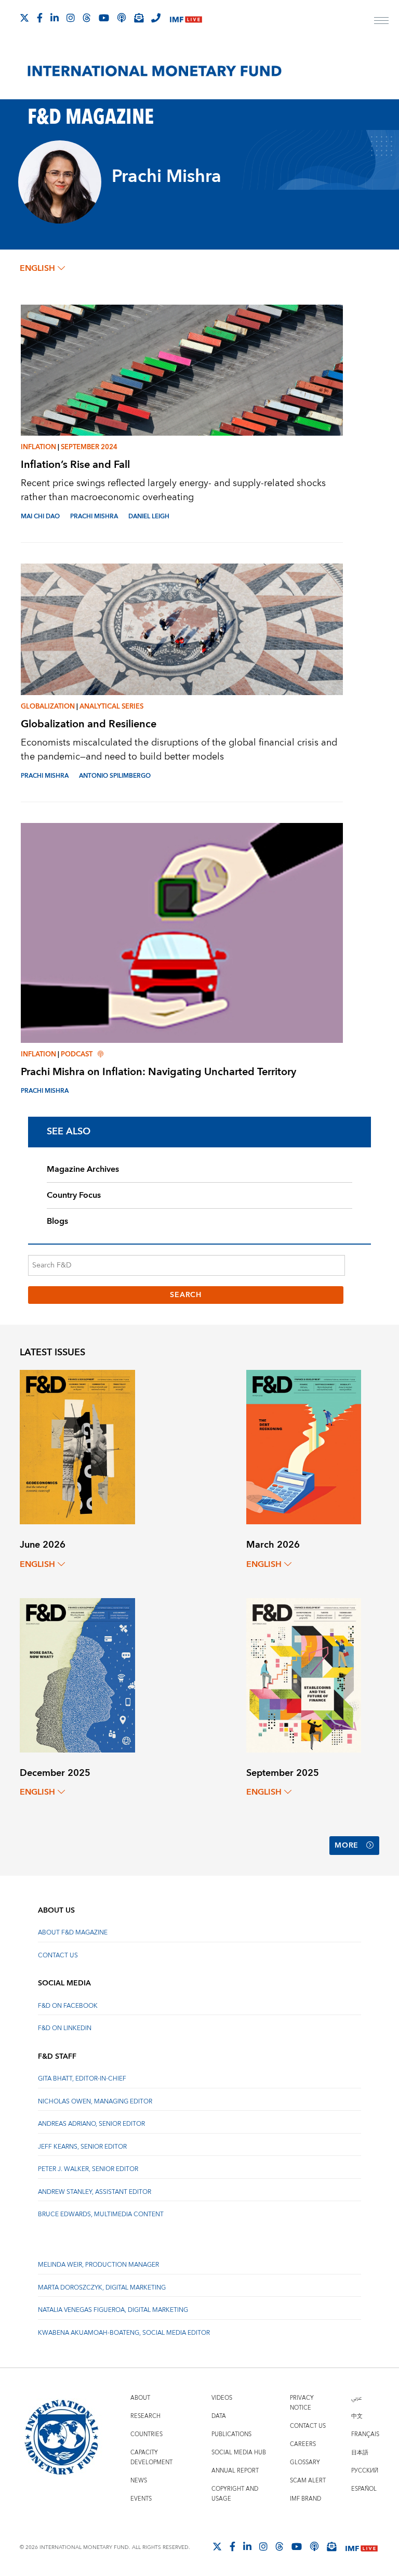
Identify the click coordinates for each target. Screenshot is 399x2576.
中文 (357, 2416)
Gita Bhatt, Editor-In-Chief (82, 2079)
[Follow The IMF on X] (24, 18)
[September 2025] (304, 1674)
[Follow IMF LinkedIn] (55, 18)
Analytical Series (111, 707)
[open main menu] (381, 22)
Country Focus (74, 1195)
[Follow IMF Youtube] (104, 18)
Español (364, 2489)
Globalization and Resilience (89, 724)
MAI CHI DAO (40, 516)
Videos (222, 2398)
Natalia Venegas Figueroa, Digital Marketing (113, 2310)
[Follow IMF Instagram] (71, 18)
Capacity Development (151, 2457)
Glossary (305, 2462)
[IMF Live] (186, 18)
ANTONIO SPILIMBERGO (115, 776)
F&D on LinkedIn (65, 2028)
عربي (356, 2398)
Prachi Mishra (94, 516)
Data (219, 2416)
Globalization (48, 707)
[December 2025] (77, 1674)
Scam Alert (308, 2481)
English (37, 268)
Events (141, 2499)
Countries (147, 2434)
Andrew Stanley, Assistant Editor (95, 2192)
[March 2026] (304, 1447)
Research (145, 2416)
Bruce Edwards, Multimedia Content (101, 2214)
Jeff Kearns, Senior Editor (82, 2147)
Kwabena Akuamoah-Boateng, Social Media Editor (124, 2333)
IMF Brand (305, 2499)
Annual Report (235, 2471)
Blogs (57, 1221)
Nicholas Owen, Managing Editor (95, 2102)
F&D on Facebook (68, 2006)
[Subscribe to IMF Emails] (139, 18)
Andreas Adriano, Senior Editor (91, 2124)
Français (365, 2434)
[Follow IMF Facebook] (40, 18)
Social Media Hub (239, 2453)
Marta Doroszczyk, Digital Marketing (102, 2288)
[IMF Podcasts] (314, 2546)
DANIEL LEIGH (149, 516)
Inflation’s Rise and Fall (75, 465)
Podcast (77, 1054)
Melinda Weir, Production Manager (98, 2265)
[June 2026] (77, 1447)
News (139, 2481)
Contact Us (58, 1956)
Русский (365, 2471)
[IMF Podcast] (122, 18)
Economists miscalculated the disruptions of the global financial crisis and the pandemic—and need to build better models (179, 750)
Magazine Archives (83, 1169)
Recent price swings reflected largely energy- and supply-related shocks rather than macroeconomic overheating (173, 490)
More (347, 1846)
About (140, 2398)
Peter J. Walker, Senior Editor (88, 2169)
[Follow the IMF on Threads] (87, 18)
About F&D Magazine (73, 1933)
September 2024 (89, 447)
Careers (303, 2444)
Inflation (38, 447)
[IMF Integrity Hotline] (156, 18)
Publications (231, 2434)
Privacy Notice (302, 2403)
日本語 (360, 2453)
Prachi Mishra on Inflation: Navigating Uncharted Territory (158, 1072)
